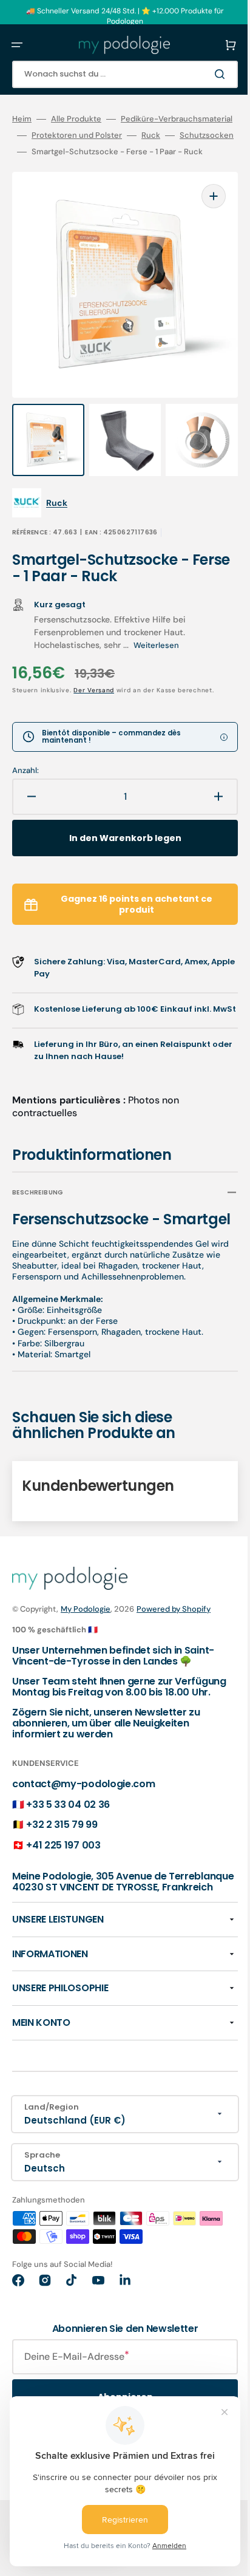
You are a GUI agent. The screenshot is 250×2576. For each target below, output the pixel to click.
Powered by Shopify (174, 1641)
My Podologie (86, 1641)
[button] (17, 45)
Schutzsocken (187, 152)
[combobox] (116, 74)
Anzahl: (25, 763)
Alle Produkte (76, 119)
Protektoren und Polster (57, 152)
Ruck (131, 152)
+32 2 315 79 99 (62, 1866)
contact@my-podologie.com (83, 1826)
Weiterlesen (156, 637)
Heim (22, 119)
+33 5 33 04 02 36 (68, 1846)
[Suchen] (204, 74)
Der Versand (94, 682)
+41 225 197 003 (63, 1887)
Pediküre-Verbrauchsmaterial (68, 135)
